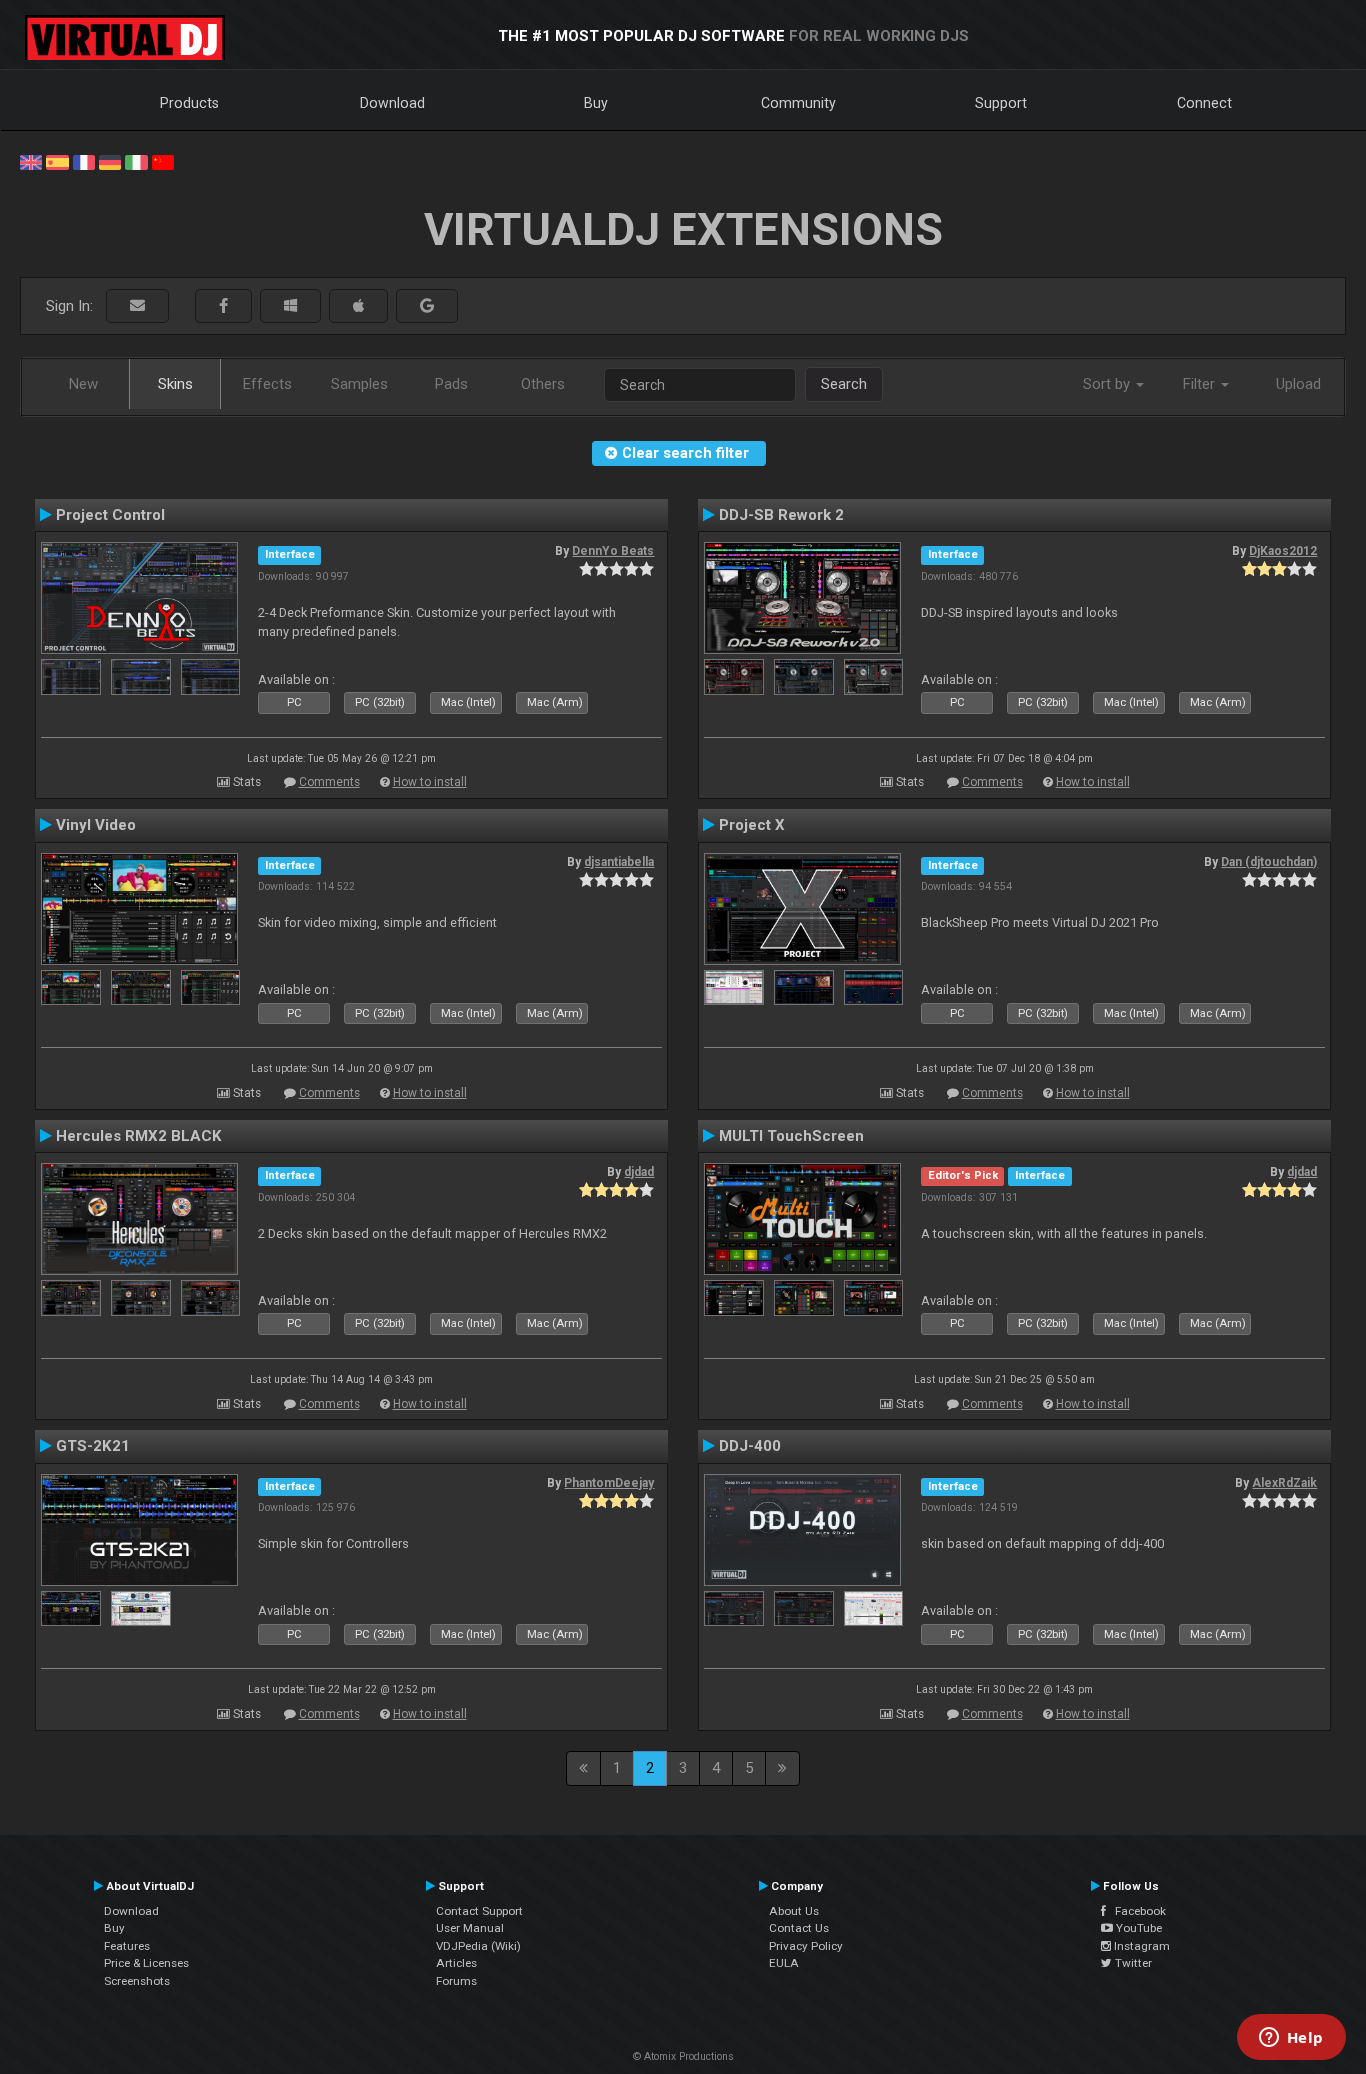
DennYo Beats (613, 551)
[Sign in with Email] (137, 306)
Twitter (1132, 1963)
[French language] (84, 161)
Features (127, 1946)
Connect (1204, 103)
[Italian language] (136, 161)
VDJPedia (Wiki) (478, 1946)
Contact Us (799, 1928)
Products (189, 103)
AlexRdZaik (1284, 1483)
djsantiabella (619, 862)
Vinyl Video (96, 825)
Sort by (1108, 384)
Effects (267, 384)
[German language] (110, 161)
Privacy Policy (806, 1946)
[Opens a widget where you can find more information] (1291, 2039)
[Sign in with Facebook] (223, 306)
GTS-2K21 (93, 1446)
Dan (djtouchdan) (1269, 862)
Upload (1298, 384)
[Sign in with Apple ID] (358, 306)
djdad (639, 1172)
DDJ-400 (750, 1446)
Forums (456, 1981)
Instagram (1140, 1946)
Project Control (110, 515)
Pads (451, 384)
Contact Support (479, 1911)
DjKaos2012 (1283, 551)
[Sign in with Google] (427, 306)
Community (798, 103)
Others (543, 384)
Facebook (1136, 1911)
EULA (784, 1963)
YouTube (1137, 1928)
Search (844, 384)
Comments (329, 782)
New (83, 384)
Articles (456, 1963)
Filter (1201, 384)
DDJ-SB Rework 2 (781, 515)
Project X (752, 825)
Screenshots (137, 1981)
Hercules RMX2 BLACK (139, 1136)
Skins (175, 384)
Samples (359, 384)
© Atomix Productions (683, 2056)
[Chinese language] (163, 161)
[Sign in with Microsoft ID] (290, 306)
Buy (596, 103)
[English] (31, 161)
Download (392, 103)
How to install (430, 782)
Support (1001, 103)
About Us (794, 1911)
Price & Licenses (146, 1963)
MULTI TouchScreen (791, 1136)
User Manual (470, 1928)
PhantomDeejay (609, 1483)
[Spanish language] (57, 161)
